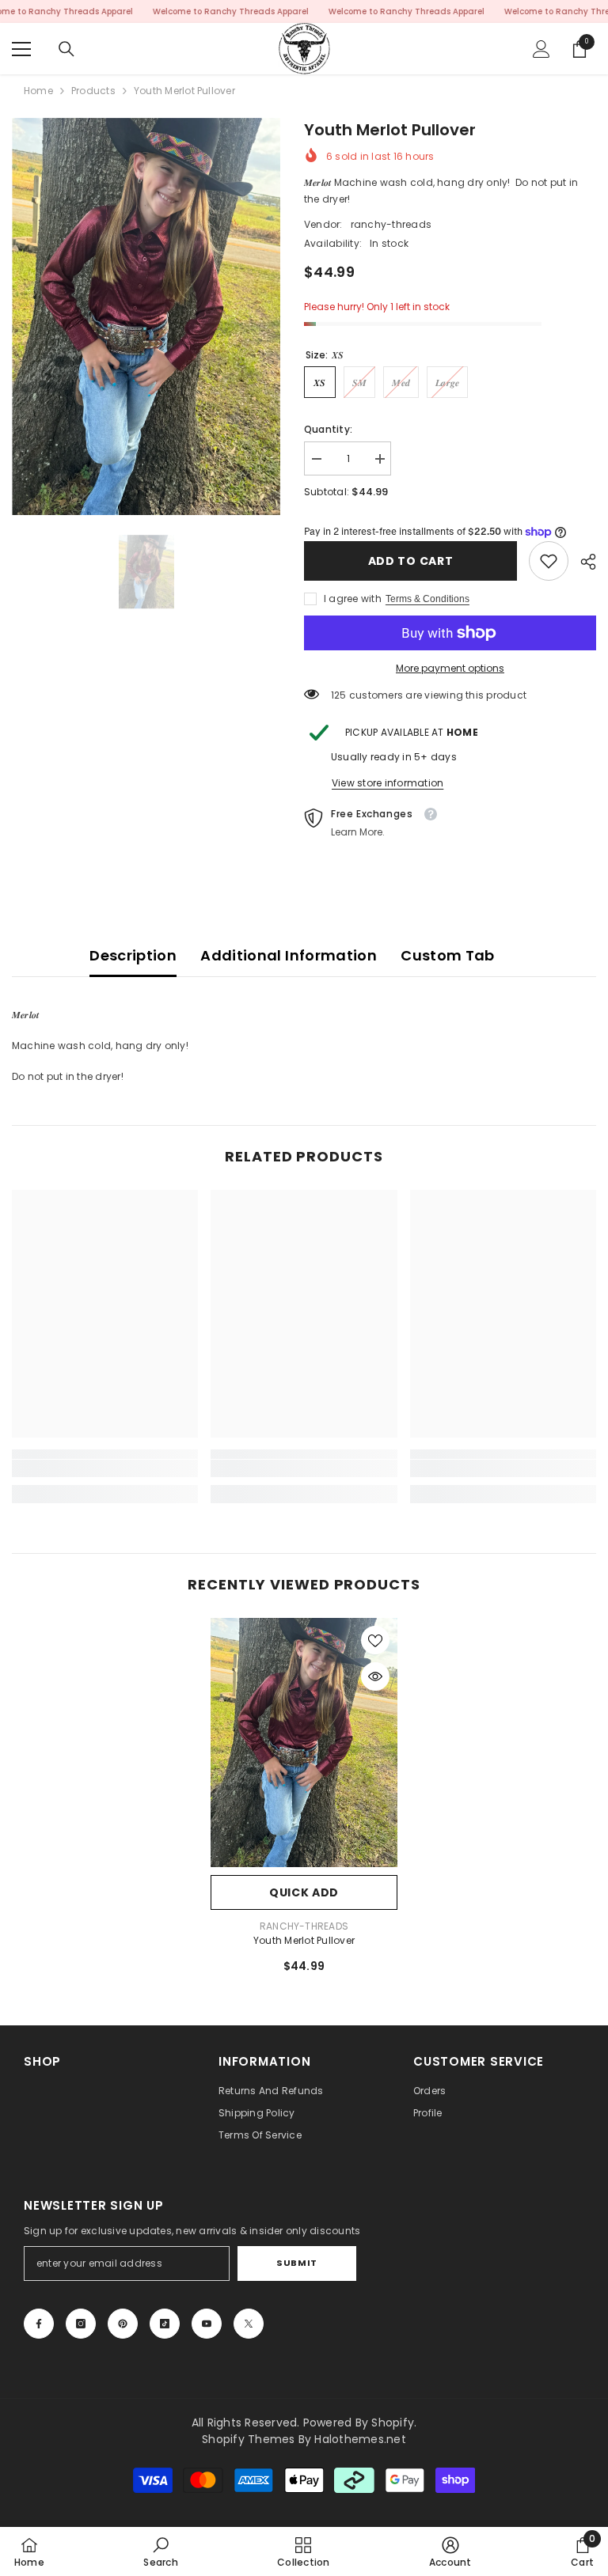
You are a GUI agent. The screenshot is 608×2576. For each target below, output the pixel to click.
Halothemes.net (360, 2439)
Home (38, 91)
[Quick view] (375, 1676)
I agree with (353, 599)
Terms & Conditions (427, 599)
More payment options (450, 668)
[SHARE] (582, 562)
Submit (296, 2263)
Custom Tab (448, 955)
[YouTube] (207, 2324)
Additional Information (289, 955)
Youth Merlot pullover (304, 1940)
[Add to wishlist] (375, 1640)
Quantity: (328, 429)
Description (133, 955)
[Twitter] (249, 2324)
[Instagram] (81, 2324)
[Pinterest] (123, 2324)
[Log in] (541, 49)
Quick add (304, 1892)
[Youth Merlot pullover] (304, 1743)
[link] (549, 561)
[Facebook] (39, 2324)
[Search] (66, 49)
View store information (388, 783)
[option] (146, 316)
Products (93, 91)
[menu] (21, 49)
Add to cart (411, 561)
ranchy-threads (391, 224)
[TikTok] (165, 2324)
